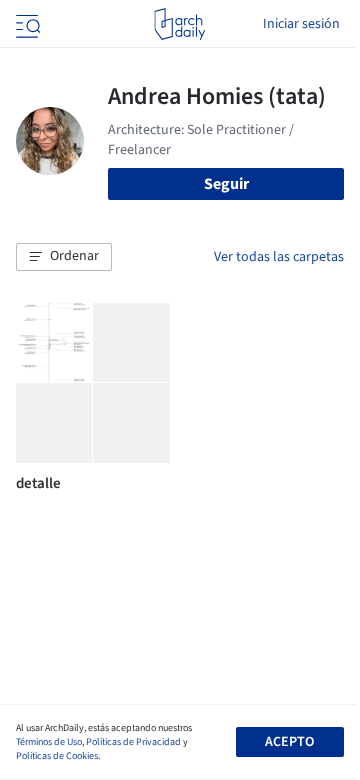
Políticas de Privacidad (133, 742)
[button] (64, 257)
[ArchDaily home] (179, 24)
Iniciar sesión (301, 24)
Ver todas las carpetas (279, 257)
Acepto (289, 742)
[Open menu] (26, 24)
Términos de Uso (49, 742)
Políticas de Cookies (57, 756)
